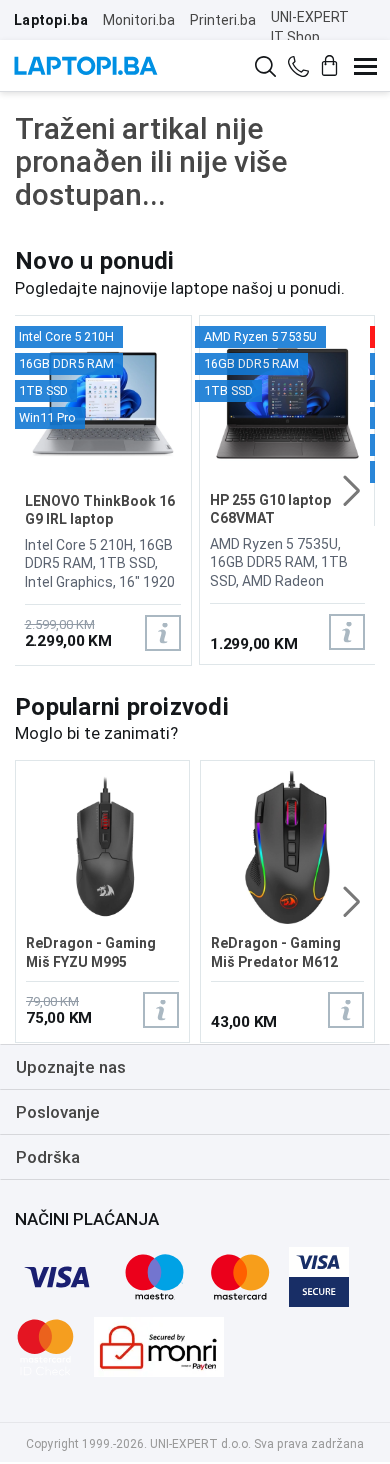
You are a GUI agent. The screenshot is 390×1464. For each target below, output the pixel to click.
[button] (351, 491)
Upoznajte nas (71, 1067)
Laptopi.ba (51, 20)
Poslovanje (58, 1112)
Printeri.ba (223, 20)
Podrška (48, 1157)
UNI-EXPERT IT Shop (310, 27)
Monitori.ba (139, 20)
